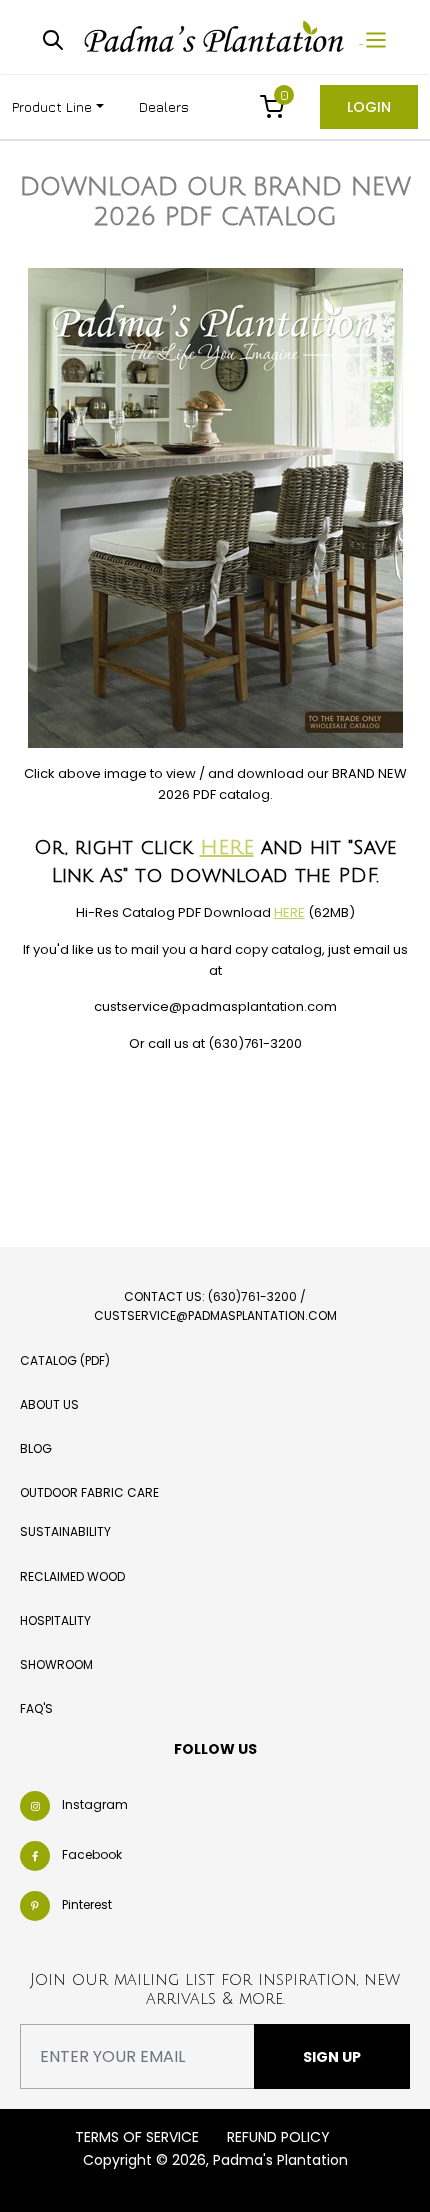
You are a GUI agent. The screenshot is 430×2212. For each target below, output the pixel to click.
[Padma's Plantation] (216, 38)
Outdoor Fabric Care (89, 1492)
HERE (227, 848)
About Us (49, 1404)
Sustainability (65, 1531)
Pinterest (87, 1904)
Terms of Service (137, 2137)
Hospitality (55, 1620)
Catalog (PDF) (65, 1360)
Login (369, 107)
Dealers (164, 106)
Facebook (92, 1854)
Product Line (52, 106)
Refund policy (278, 2137)
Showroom (56, 1664)
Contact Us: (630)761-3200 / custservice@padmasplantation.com (215, 1306)
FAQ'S (36, 1708)
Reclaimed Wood (72, 1576)
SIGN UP (332, 2057)
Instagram (95, 1804)
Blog (36, 1448)
